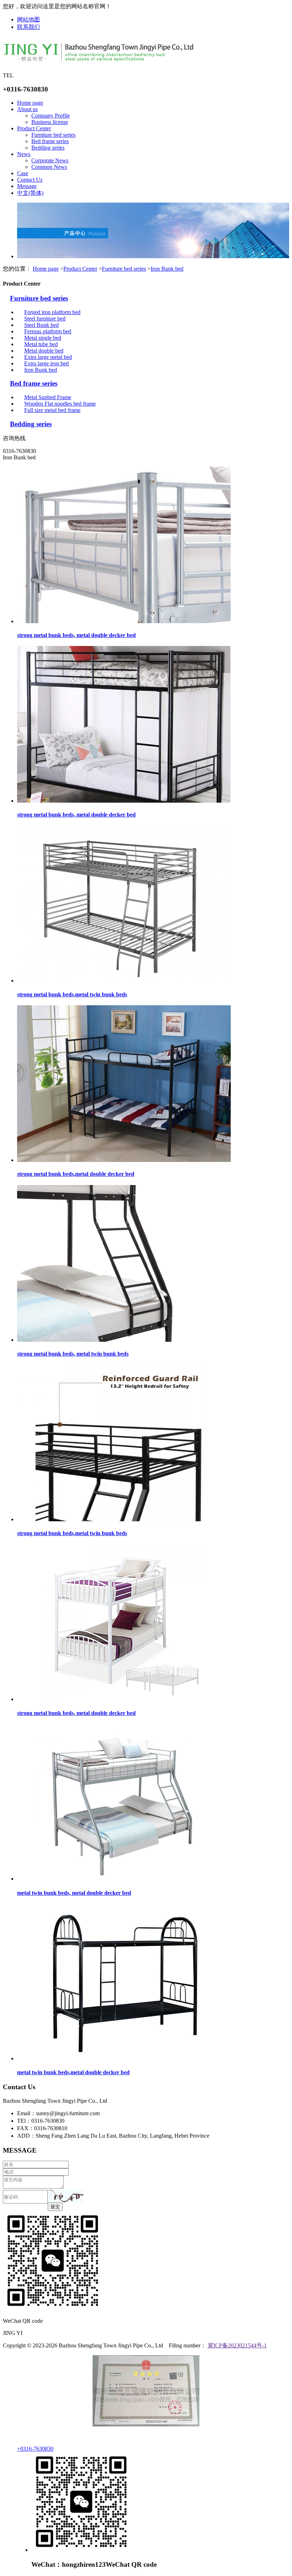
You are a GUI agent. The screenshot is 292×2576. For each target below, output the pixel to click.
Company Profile (51, 116)
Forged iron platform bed (52, 312)
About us (27, 109)
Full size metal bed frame (52, 410)
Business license (50, 122)
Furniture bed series (53, 135)
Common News (49, 167)
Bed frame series (50, 141)
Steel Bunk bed (41, 325)
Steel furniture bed (45, 319)
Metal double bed (44, 351)
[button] (66, 2196)
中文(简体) (30, 193)
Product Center (34, 128)
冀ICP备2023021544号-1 (237, 2345)
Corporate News (50, 160)
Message (27, 186)
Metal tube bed (41, 344)
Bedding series (48, 148)
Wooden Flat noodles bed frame (60, 404)
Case (23, 173)
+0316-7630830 (35, 2449)
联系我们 (28, 27)
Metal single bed (43, 338)
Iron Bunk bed (167, 269)
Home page (30, 103)
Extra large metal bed (48, 357)
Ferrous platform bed (48, 331)
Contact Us (30, 180)
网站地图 (28, 19)
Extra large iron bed (46, 363)
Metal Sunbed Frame (48, 397)
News (24, 154)
